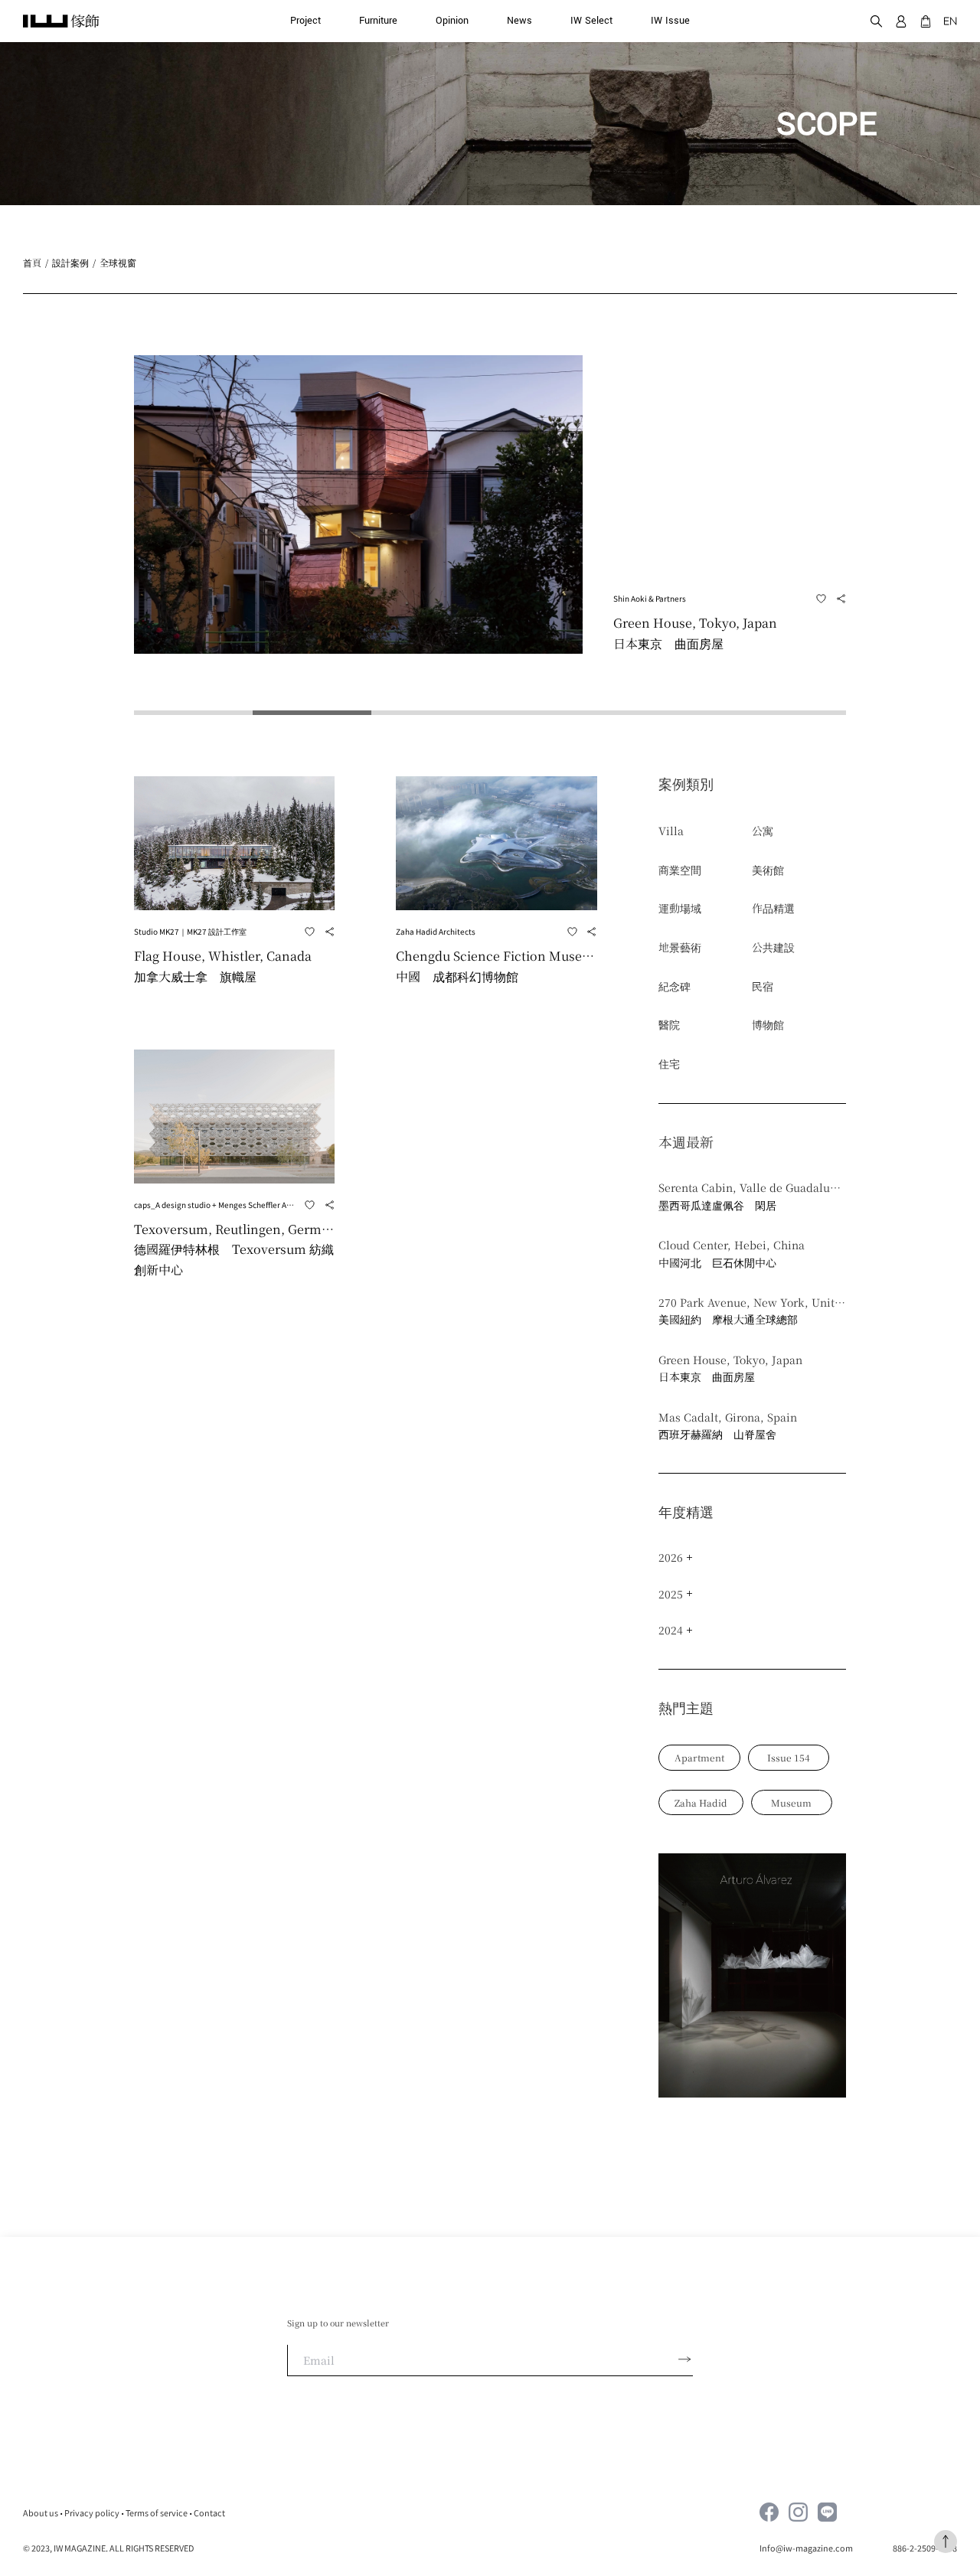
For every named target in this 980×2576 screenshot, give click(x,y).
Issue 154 (789, 1757)
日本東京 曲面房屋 (707, 1376)
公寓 (763, 831)
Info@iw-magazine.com (807, 2548)
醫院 (669, 1024)
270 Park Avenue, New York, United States (753, 1302)
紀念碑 (675, 986)
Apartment (699, 1757)
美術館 (768, 870)
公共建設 (773, 947)
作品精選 (773, 908)
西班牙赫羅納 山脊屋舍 (717, 1434)
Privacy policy (92, 2512)
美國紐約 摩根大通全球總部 (728, 1319)
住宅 (669, 1063)
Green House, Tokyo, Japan (730, 1360)
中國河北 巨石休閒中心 (717, 1262)
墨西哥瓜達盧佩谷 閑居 (717, 1205)
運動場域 (680, 908)
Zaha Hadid (701, 1802)
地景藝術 (680, 947)
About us (41, 2512)
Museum (791, 1802)
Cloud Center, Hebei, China (732, 1245)
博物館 (768, 1024)
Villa (671, 831)
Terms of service (157, 2512)
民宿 (763, 986)
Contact (209, 2512)
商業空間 (680, 870)
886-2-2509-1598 (925, 2548)
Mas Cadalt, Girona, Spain (728, 1417)
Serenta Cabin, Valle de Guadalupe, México (753, 1187)
